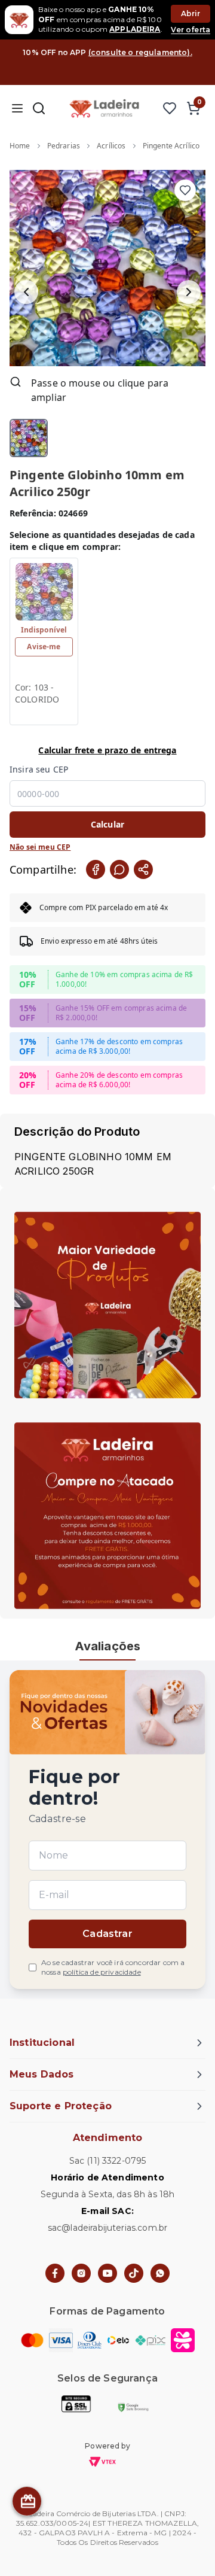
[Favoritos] (170, 108)
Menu (17, 108)
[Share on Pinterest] (143, 869)
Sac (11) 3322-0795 (108, 2161)
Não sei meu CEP (40, 847)
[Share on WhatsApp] (119, 869)
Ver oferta (191, 30)
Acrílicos (111, 146)
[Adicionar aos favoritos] (185, 190)
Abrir (191, 13)
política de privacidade (102, 1972)
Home (20, 146)
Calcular (107, 824)
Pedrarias (64, 146)
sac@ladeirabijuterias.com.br (107, 2228)
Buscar (39, 108)
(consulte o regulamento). (140, 52)
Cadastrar (107, 1934)
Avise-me (44, 647)
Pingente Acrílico (171, 146)
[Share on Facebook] (96, 869)
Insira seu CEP (39, 769)
